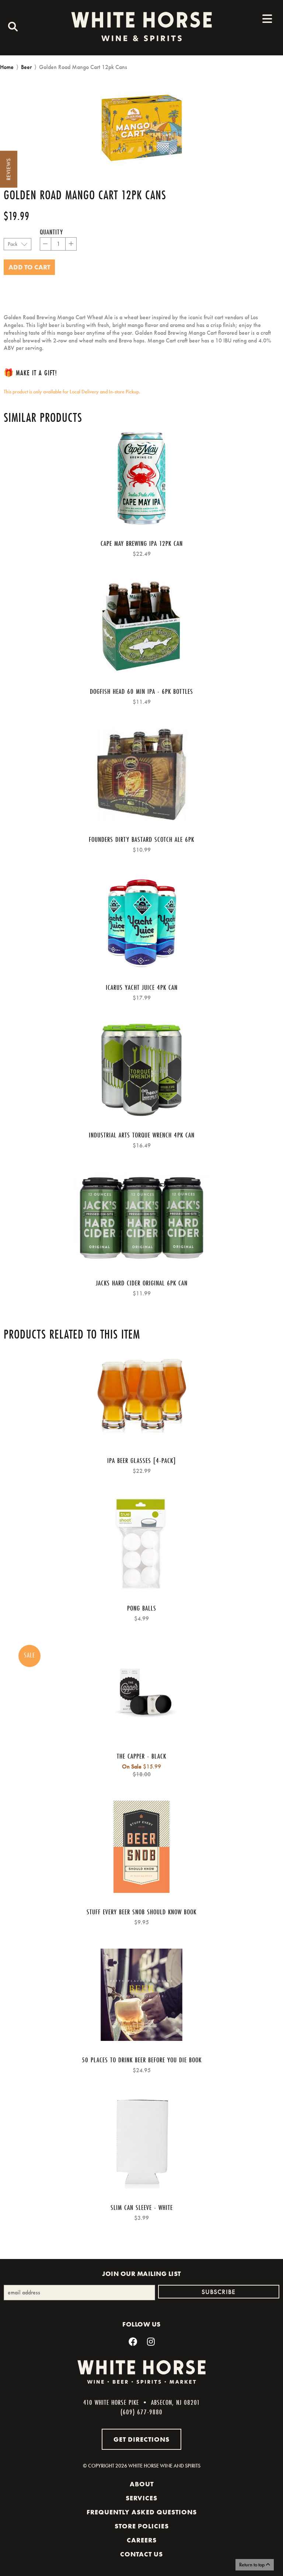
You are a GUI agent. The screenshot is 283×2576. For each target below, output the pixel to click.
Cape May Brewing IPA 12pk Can (142, 543)
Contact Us (141, 2554)
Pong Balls (142, 1608)
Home (7, 67)
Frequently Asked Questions (142, 2512)
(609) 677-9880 (141, 2412)
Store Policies (142, 2526)
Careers (142, 2540)
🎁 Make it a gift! (30, 373)
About (142, 2484)
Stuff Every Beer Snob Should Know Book (141, 1912)
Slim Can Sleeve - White (142, 2207)
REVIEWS (8, 169)
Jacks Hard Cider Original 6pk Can (142, 1283)
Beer (26, 67)
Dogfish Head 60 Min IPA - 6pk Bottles (141, 691)
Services (141, 2498)
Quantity (51, 232)
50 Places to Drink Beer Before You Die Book (142, 2060)
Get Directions (141, 2439)
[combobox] (11, 28)
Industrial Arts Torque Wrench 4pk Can (142, 1135)
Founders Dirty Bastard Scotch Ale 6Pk (141, 839)
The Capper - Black (141, 1756)
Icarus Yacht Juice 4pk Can (142, 987)
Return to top (252, 2565)
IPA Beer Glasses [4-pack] (141, 1460)
